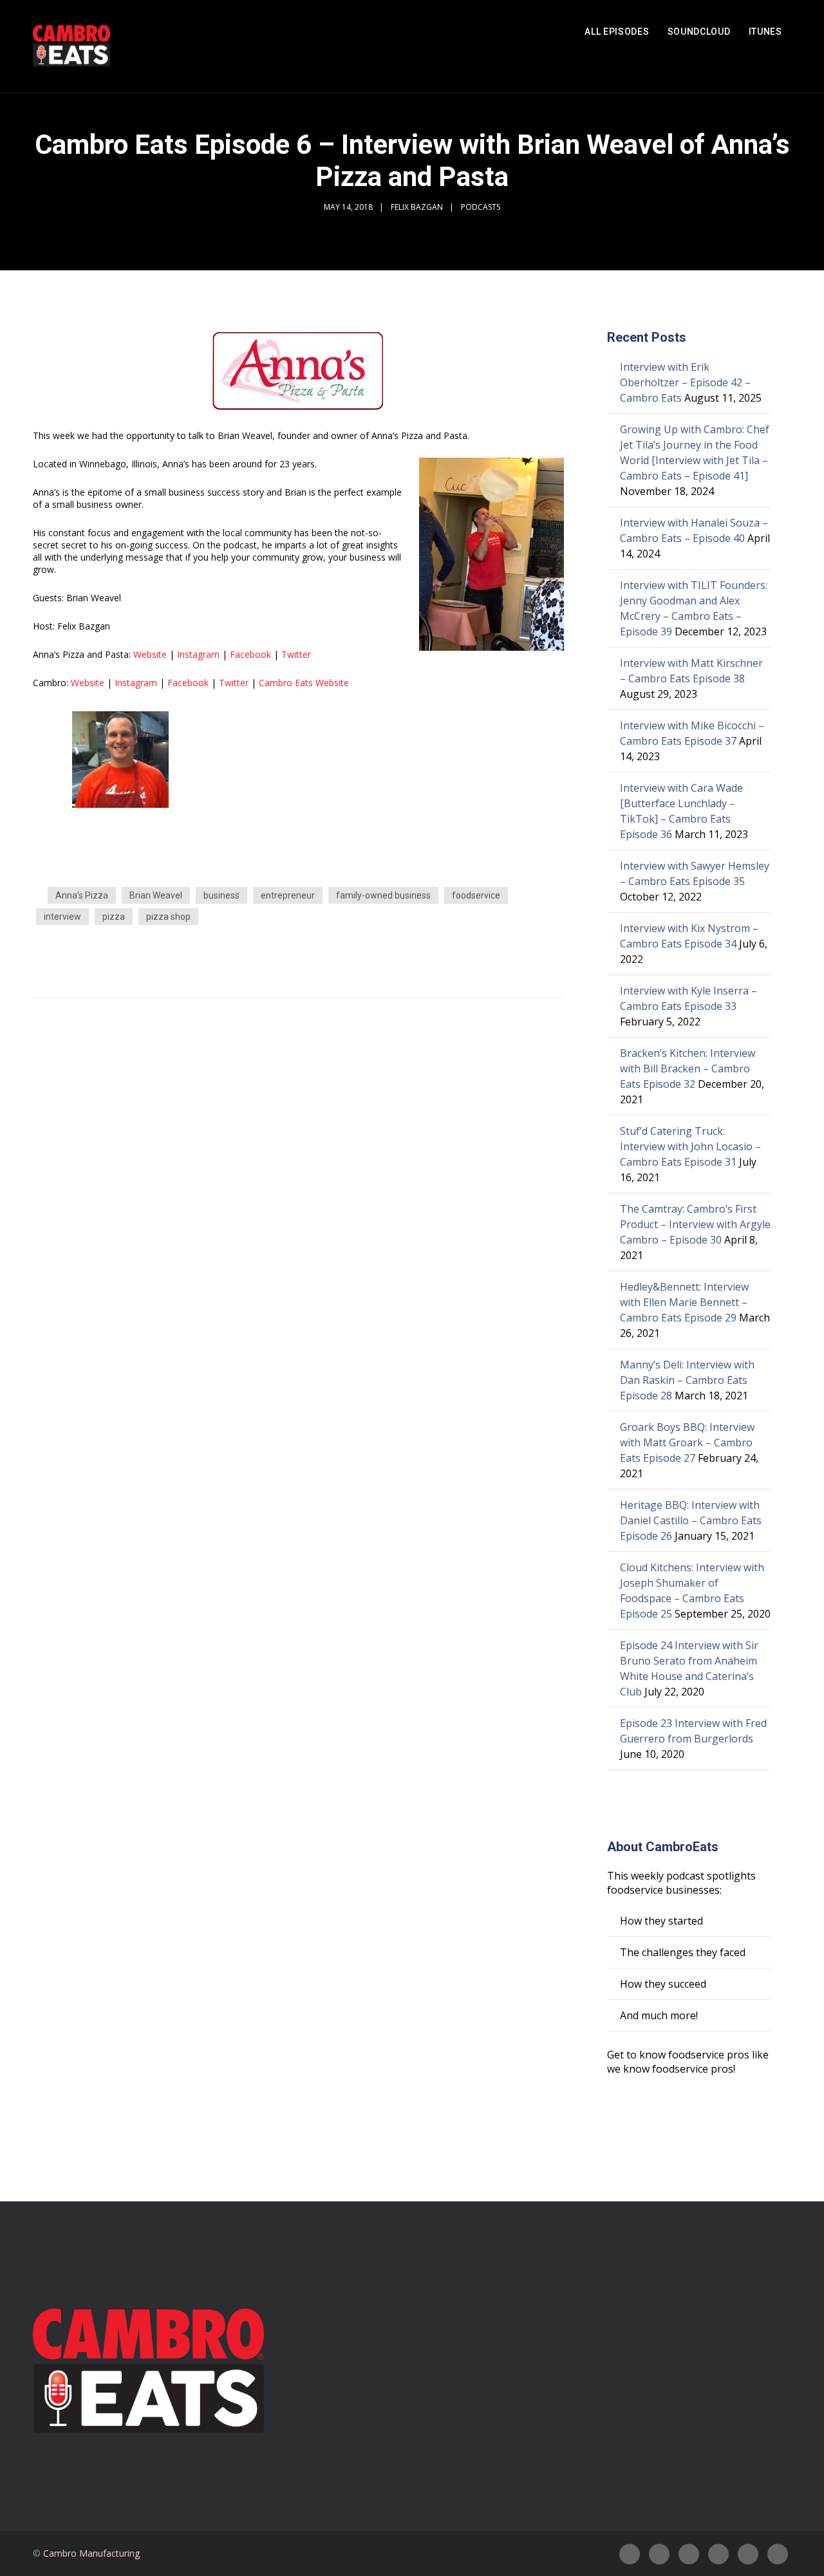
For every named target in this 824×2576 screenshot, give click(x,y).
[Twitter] (659, 2554)
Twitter (297, 654)
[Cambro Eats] (71, 46)
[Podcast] (718, 2554)
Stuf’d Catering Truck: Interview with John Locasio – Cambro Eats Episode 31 (690, 1146)
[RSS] (689, 2554)
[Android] (748, 2554)
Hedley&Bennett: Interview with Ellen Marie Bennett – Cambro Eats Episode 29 (684, 1302)
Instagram (198, 654)
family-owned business (383, 895)
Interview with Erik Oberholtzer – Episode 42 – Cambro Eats (685, 382)
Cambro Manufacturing (91, 2553)
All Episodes (617, 32)
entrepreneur (288, 895)
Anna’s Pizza (82, 895)
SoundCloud (699, 32)
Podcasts (481, 207)
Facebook (250, 654)
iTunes (765, 32)
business (221, 895)
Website (150, 654)
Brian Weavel (156, 895)
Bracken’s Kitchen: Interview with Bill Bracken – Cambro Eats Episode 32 (688, 1069)
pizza (114, 917)
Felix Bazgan (417, 207)
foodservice (476, 895)
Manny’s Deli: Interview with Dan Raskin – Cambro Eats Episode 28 (687, 1380)
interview (62, 917)
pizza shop (168, 917)
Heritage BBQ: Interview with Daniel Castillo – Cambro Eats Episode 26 (691, 1520)
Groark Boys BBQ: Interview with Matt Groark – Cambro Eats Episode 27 (687, 1442)
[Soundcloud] (778, 2554)
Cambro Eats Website (304, 683)
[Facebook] (630, 2554)
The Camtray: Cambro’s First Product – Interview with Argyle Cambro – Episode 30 (695, 1224)
